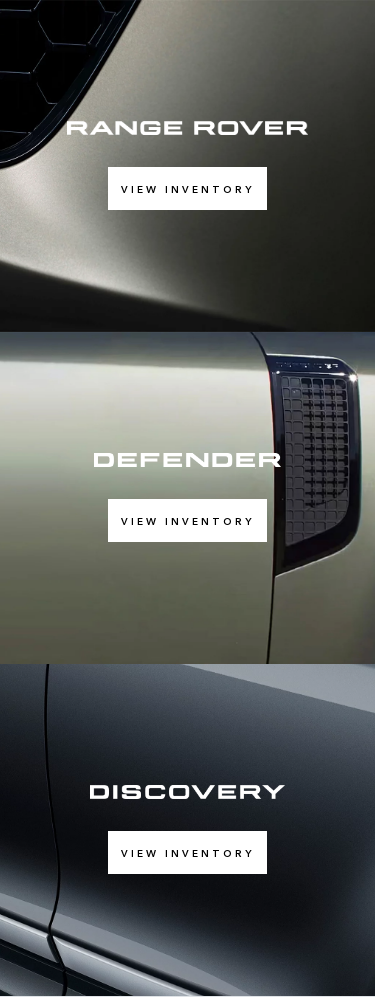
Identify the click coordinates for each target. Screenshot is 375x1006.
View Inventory (187, 189)
